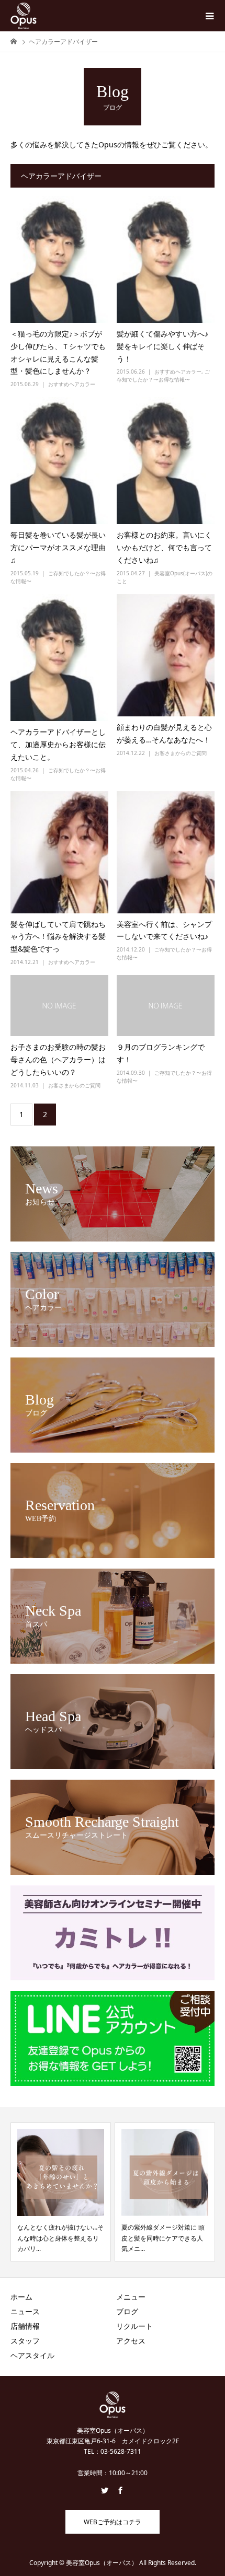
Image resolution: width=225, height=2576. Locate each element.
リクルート (134, 2326)
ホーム (21, 2297)
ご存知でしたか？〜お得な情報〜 (163, 375)
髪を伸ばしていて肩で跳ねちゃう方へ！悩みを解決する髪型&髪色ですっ (58, 937)
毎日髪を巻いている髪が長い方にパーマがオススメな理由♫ (58, 547)
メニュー (131, 2297)
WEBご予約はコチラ (113, 2522)
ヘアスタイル (32, 2355)
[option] (61, 2192)
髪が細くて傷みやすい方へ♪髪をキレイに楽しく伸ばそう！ (162, 346)
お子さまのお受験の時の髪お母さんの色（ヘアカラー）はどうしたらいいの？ (58, 1059)
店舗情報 (25, 2326)
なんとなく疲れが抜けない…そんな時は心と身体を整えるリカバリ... (60, 2238)
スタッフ (25, 2341)
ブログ (127, 2311)
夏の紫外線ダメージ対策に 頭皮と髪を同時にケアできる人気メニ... (163, 2238)
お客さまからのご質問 (181, 753)
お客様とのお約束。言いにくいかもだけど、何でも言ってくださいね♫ (164, 547)
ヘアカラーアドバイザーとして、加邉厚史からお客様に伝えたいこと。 (58, 744)
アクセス (131, 2341)
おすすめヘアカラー (72, 384)
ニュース (25, 2311)
